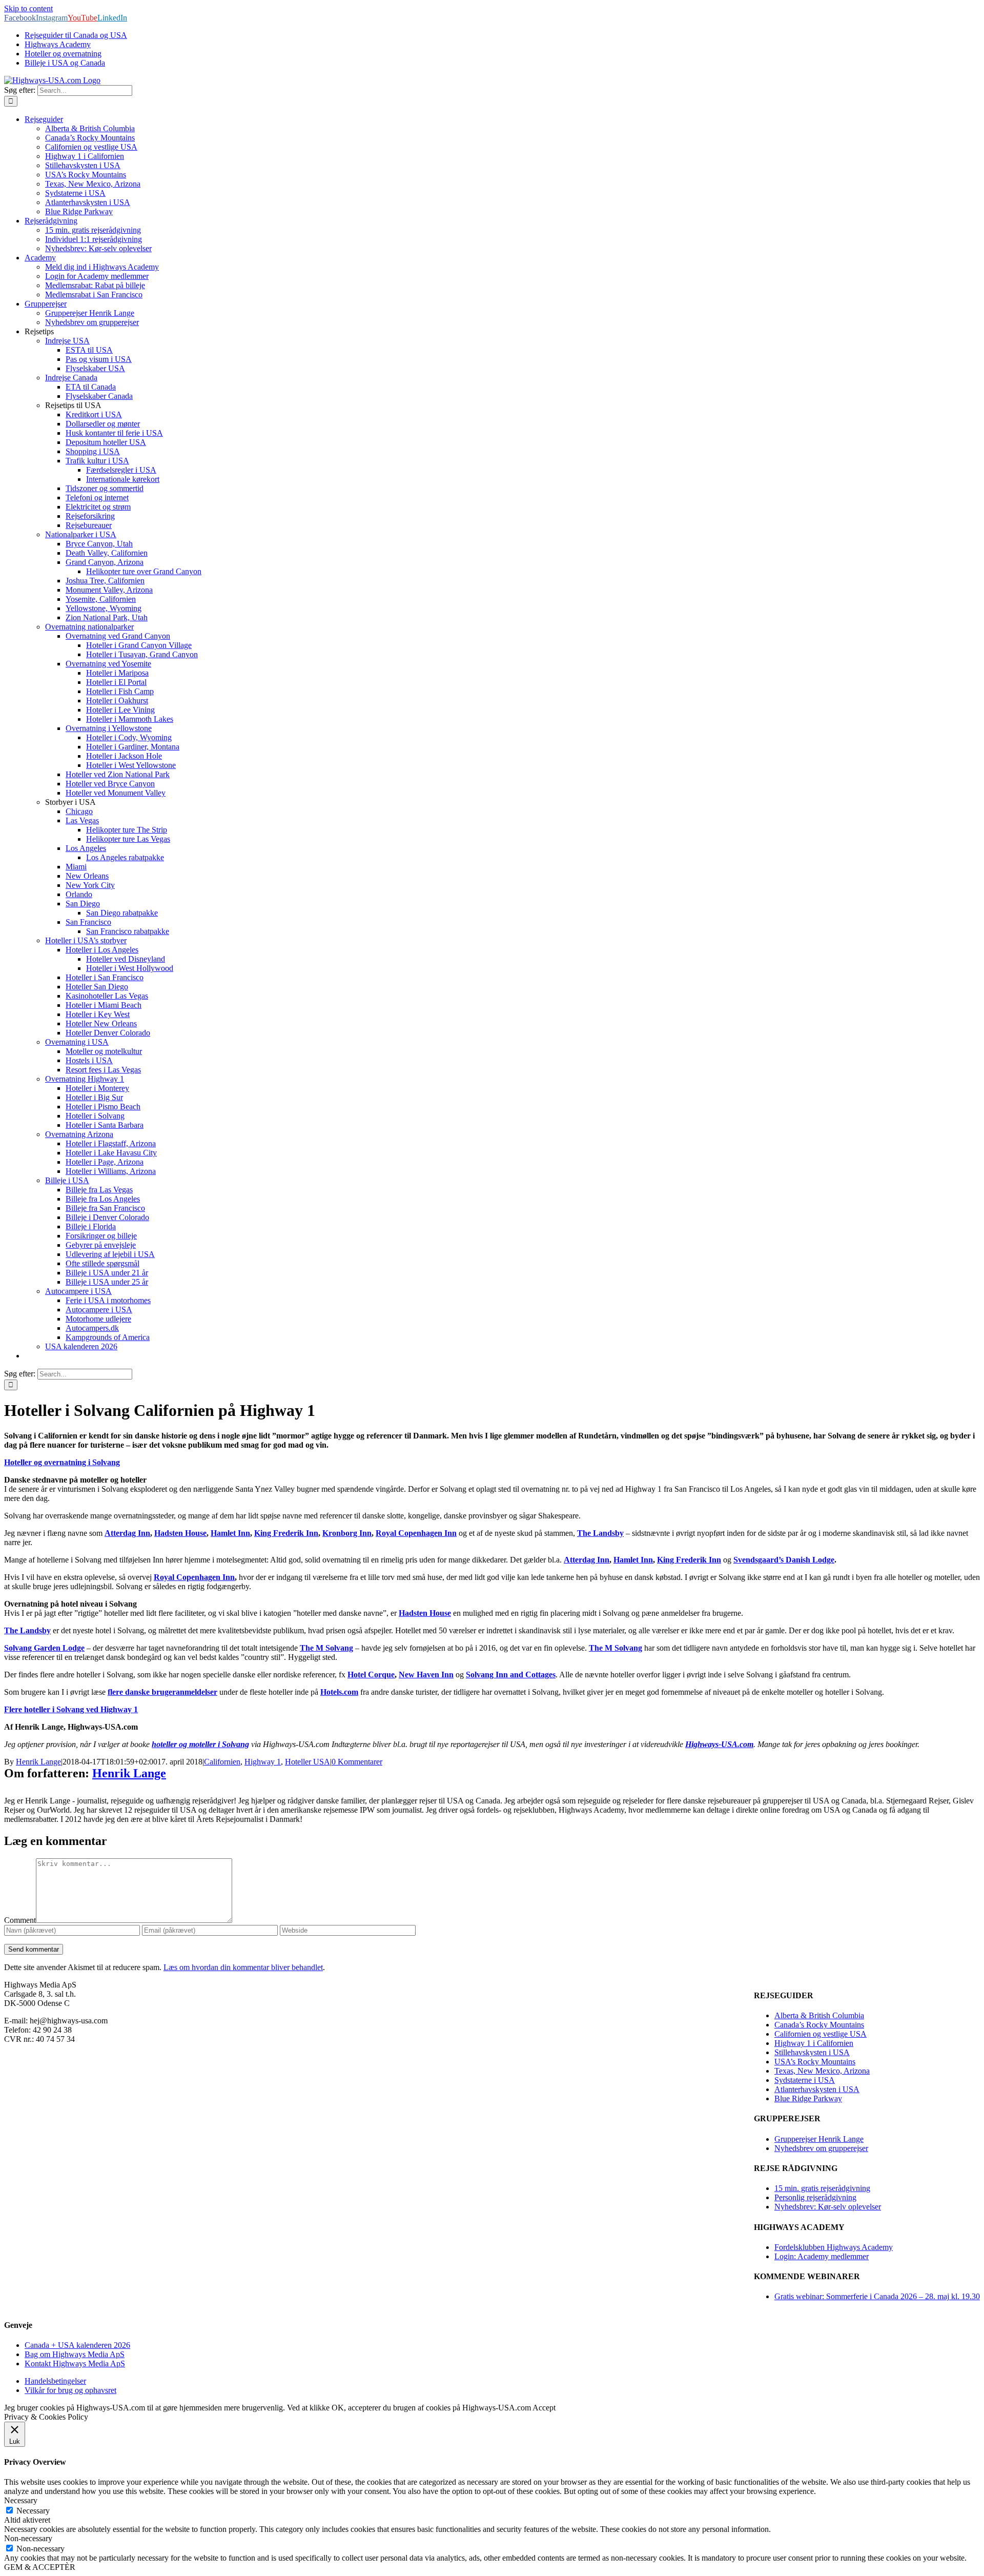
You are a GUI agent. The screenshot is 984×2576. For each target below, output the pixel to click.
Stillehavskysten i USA (812, 2052)
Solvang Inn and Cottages (511, 1675)
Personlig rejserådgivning (815, 2197)
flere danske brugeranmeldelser (162, 1692)
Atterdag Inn (127, 1533)
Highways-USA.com (719, 1744)
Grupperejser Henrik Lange (819, 2139)
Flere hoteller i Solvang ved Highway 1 (71, 1709)
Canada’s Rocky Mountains (819, 2025)
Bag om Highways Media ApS (75, 2354)
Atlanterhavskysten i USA (817, 2089)
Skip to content (28, 8)
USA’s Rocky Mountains (815, 2062)
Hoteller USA (307, 1762)
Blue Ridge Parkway (808, 2098)
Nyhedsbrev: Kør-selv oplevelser (828, 2207)
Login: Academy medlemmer (822, 2256)
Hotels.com (339, 1692)
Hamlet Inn (230, 1533)
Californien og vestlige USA (821, 2034)
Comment (20, 1920)
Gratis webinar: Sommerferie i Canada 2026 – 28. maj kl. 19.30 (877, 2296)
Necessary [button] (21, 2500)
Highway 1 (263, 1762)
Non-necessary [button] (28, 2538)
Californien (222, 1762)
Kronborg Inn (347, 1533)
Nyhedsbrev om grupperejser (821, 2148)
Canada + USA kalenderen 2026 (77, 2345)
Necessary (33, 2511)
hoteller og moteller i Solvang (200, 1744)
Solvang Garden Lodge (44, 1648)
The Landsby (600, 1533)
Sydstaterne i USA (805, 2080)
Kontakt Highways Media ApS (75, 2364)
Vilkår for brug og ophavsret (70, 2390)
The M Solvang (326, 1648)
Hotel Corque (371, 1675)
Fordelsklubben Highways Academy (834, 2247)
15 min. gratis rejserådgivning (822, 2188)
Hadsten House (180, 1533)
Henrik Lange (38, 1762)
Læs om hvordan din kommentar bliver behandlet (243, 1967)
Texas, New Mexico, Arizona (822, 2071)
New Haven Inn (426, 1675)
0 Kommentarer (357, 1762)
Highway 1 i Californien (814, 2043)
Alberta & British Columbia (819, 2015)
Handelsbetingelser (55, 2381)
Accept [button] (544, 2408)
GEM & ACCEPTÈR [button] (40, 2567)
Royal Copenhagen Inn (416, 1533)
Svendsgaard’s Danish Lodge (784, 1560)
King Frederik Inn (286, 1533)
